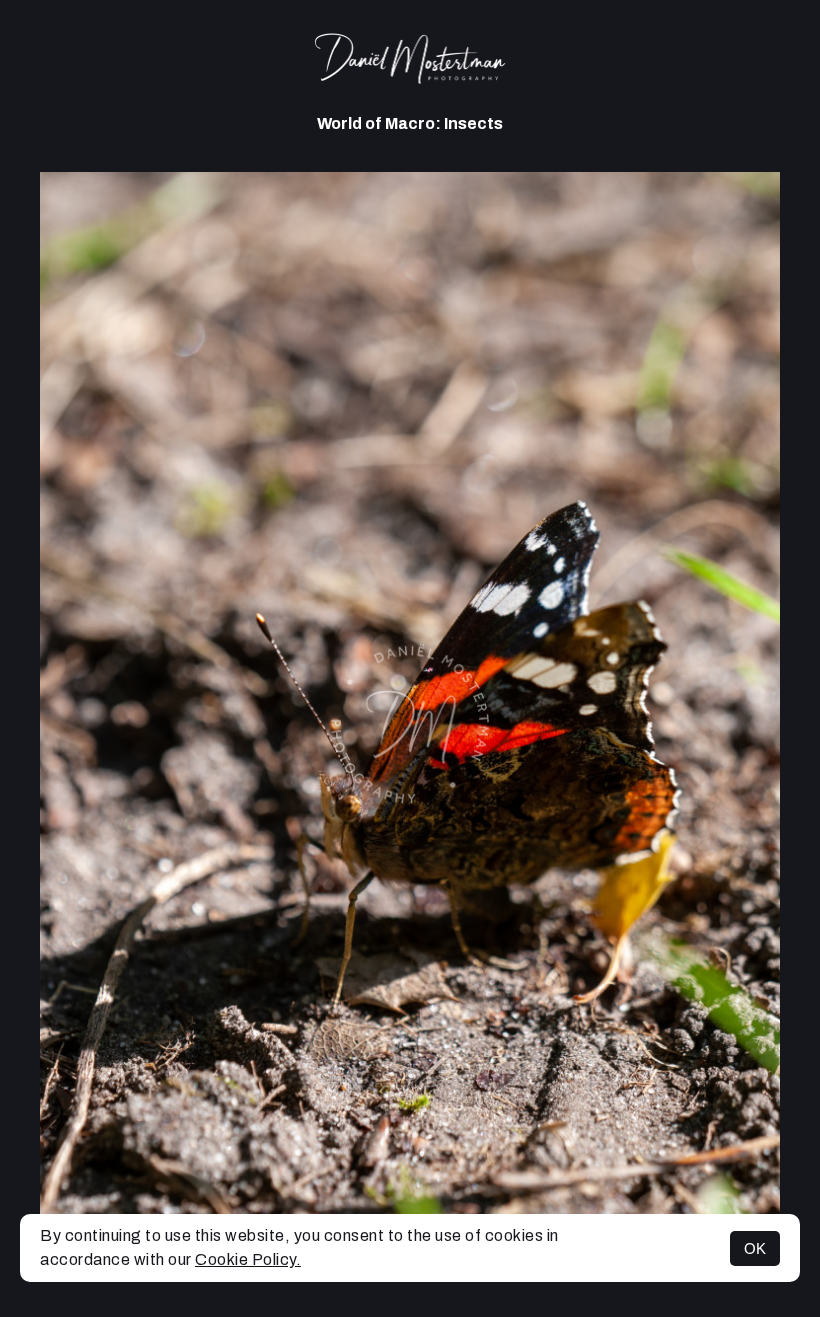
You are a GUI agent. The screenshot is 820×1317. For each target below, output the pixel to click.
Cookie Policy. (248, 1259)
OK (755, 1248)
